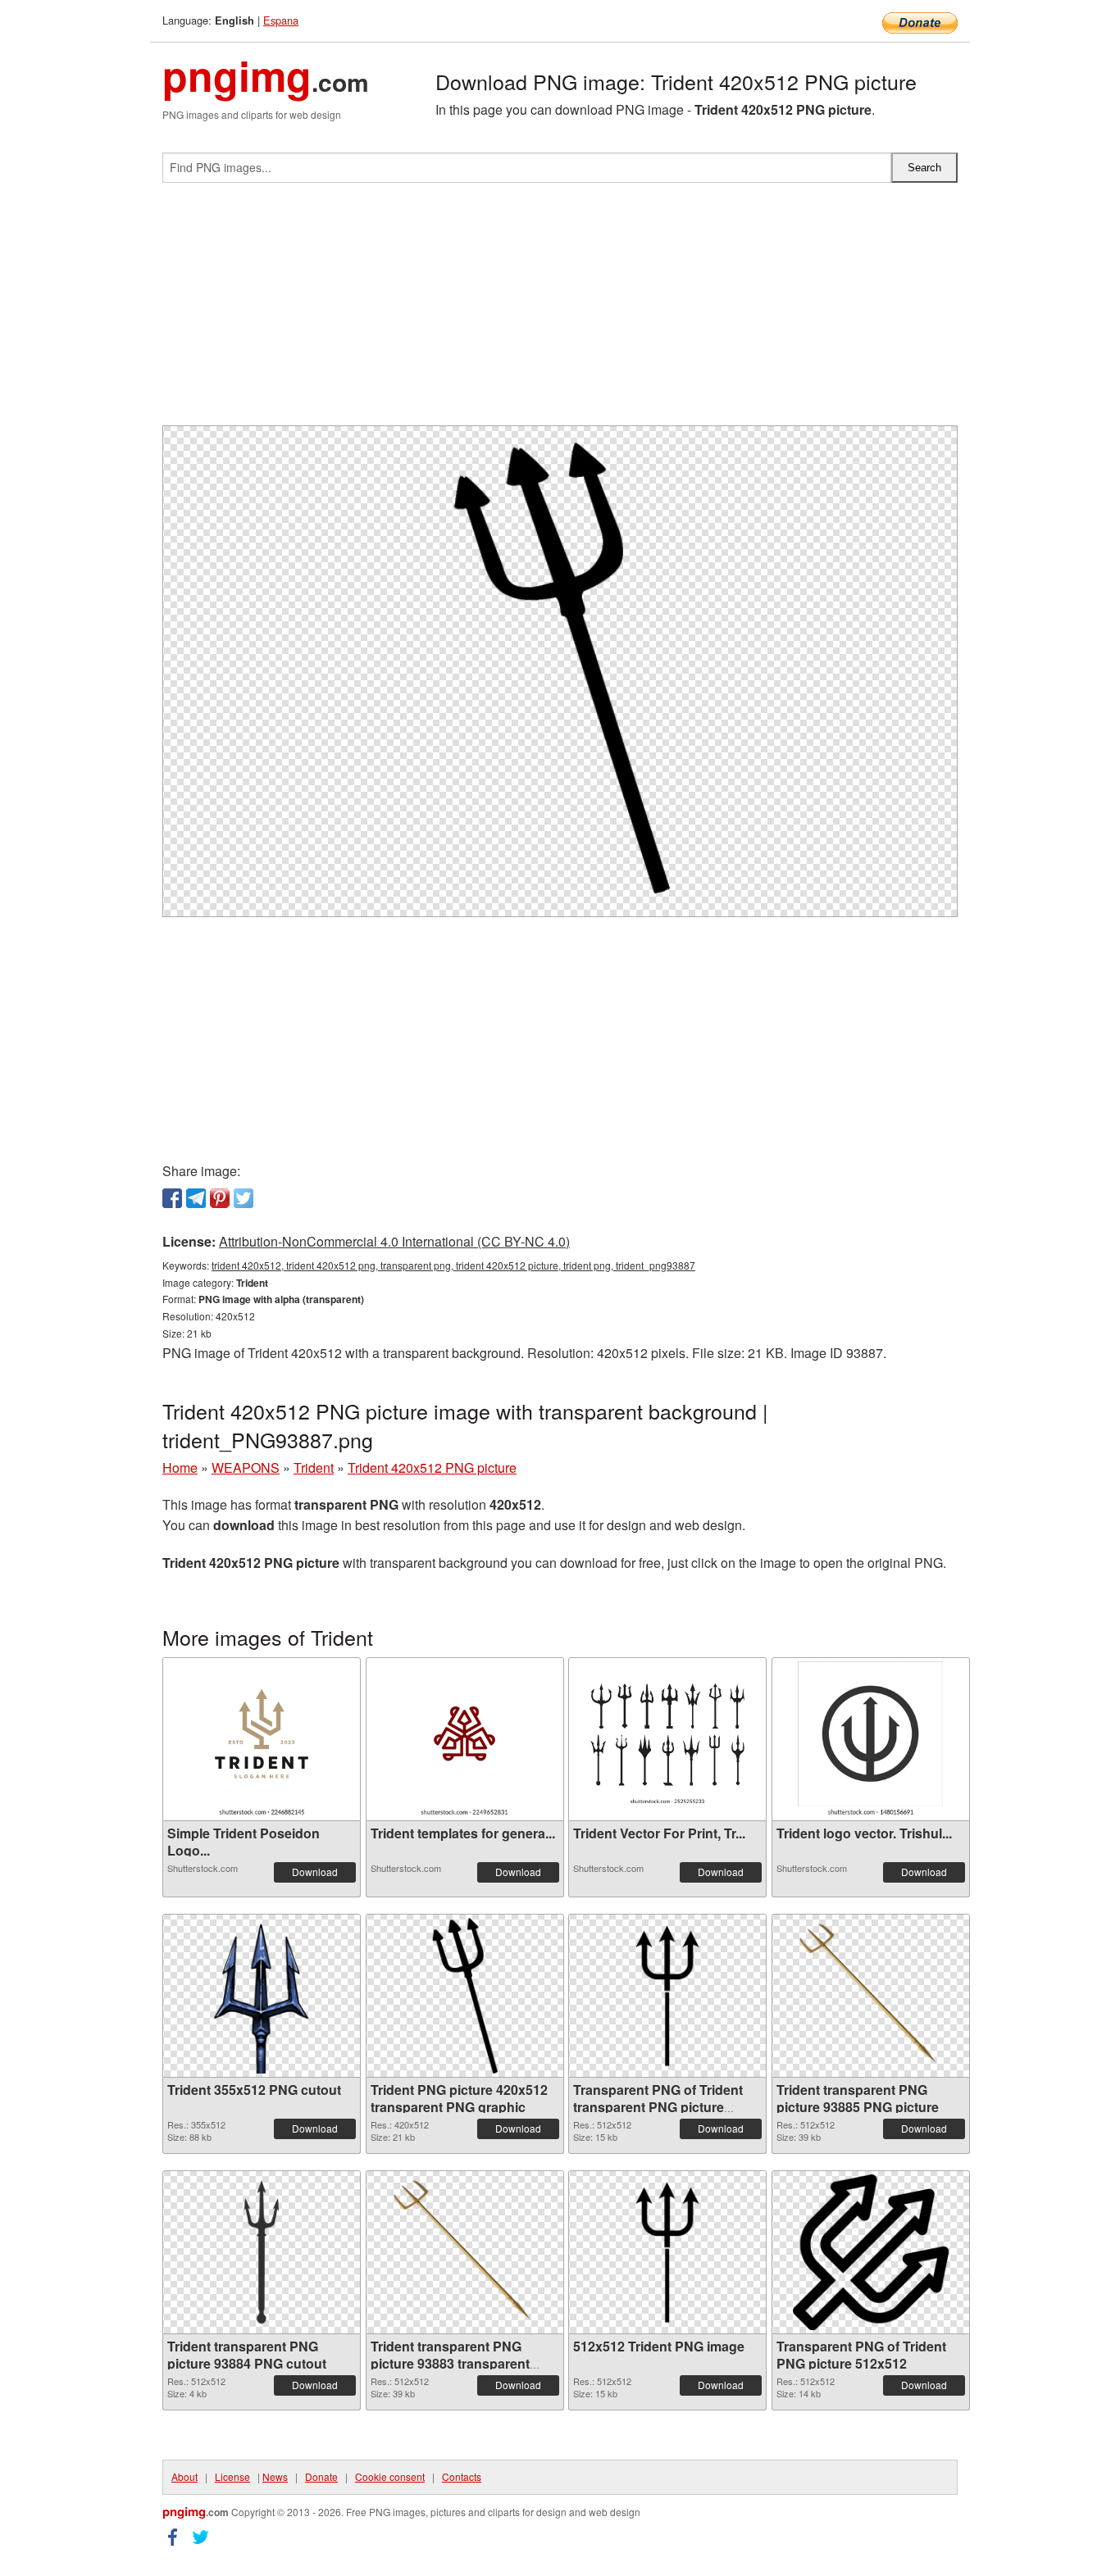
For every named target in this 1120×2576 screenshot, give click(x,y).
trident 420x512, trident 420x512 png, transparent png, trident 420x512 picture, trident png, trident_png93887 (453, 1265)
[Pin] (220, 1198)
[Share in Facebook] (172, 1198)
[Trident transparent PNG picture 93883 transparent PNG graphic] (465, 2252)
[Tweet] (244, 1198)
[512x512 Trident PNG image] (667, 2252)
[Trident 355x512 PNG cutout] (261, 1996)
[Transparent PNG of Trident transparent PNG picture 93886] (667, 1996)
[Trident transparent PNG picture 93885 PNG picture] (871, 1996)
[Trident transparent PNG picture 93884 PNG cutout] (262, 2252)
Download (315, 1872)
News (275, 2476)
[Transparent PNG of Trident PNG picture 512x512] (871, 2252)
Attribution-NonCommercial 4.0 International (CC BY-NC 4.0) (394, 1241)
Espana (281, 20)
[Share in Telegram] (196, 1198)
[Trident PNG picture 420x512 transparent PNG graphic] (465, 1996)
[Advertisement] (560, 311)
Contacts (462, 2476)
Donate (321, 2476)
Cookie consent (390, 2476)
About (184, 2476)
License (232, 2476)
